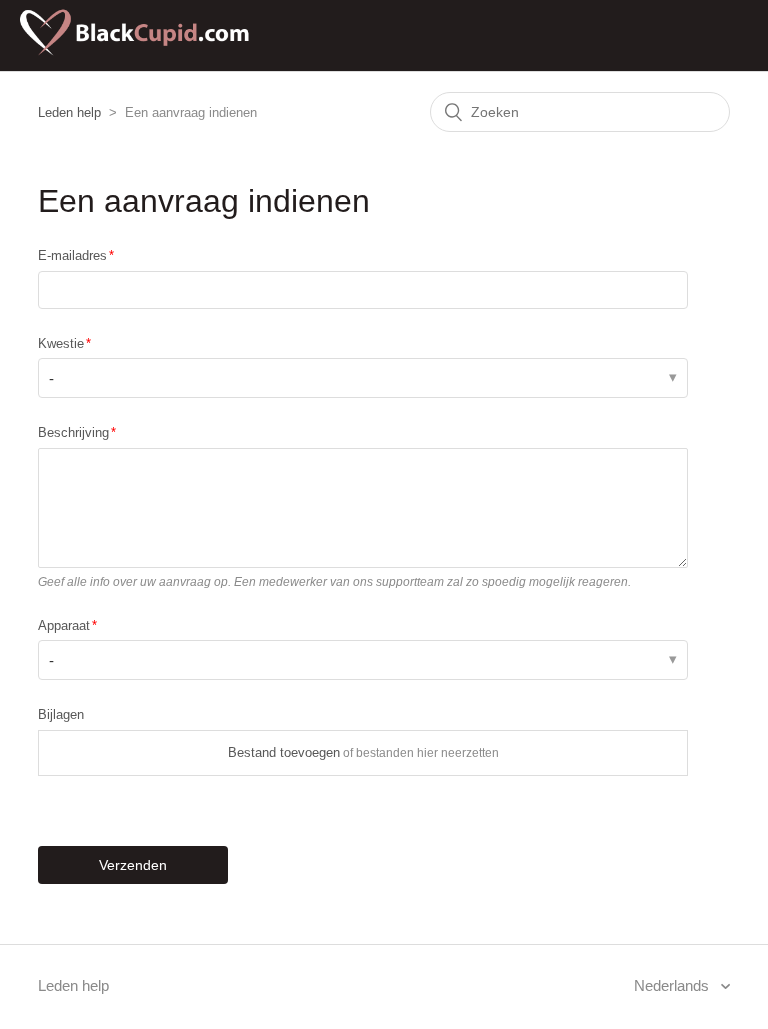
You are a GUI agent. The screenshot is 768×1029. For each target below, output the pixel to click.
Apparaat (64, 625)
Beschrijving (73, 432)
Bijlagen (61, 714)
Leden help (69, 112)
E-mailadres (72, 255)
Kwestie (61, 343)
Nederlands (673, 985)
